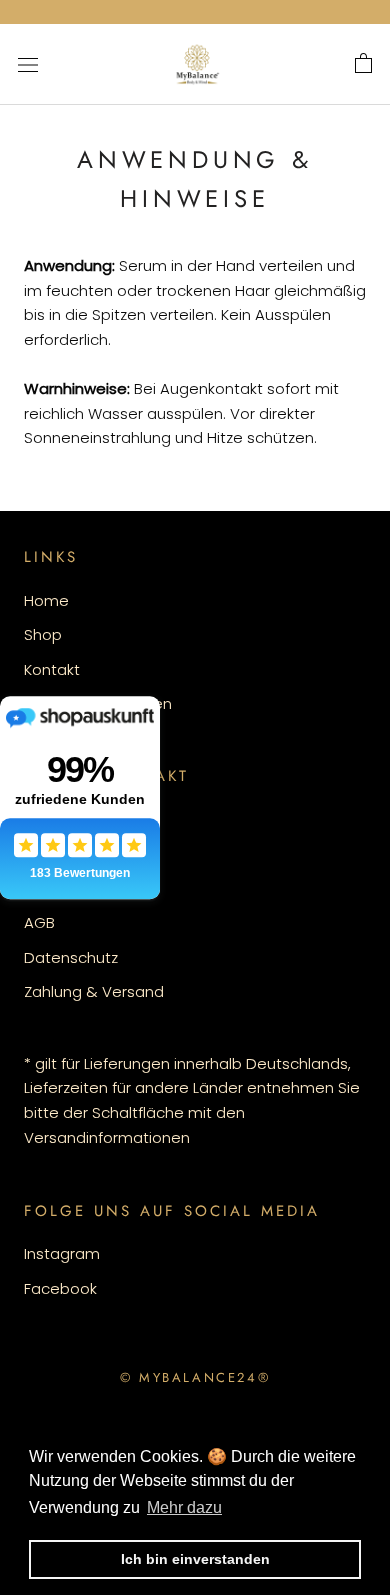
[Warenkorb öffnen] (363, 64)
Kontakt (52, 669)
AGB (39, 922)
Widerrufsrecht (78, 888)
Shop (43, 634)
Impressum (65, 853)
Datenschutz (71, 957)
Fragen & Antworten (98, 703)
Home (46, 600)
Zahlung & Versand (94, 991)
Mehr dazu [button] (184, 1507)
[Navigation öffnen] (28, 64)
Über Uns (57, 819)
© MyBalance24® (195, 1377)
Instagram (62, 1253)
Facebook (60, 1288)
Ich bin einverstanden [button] (195, 1559)
